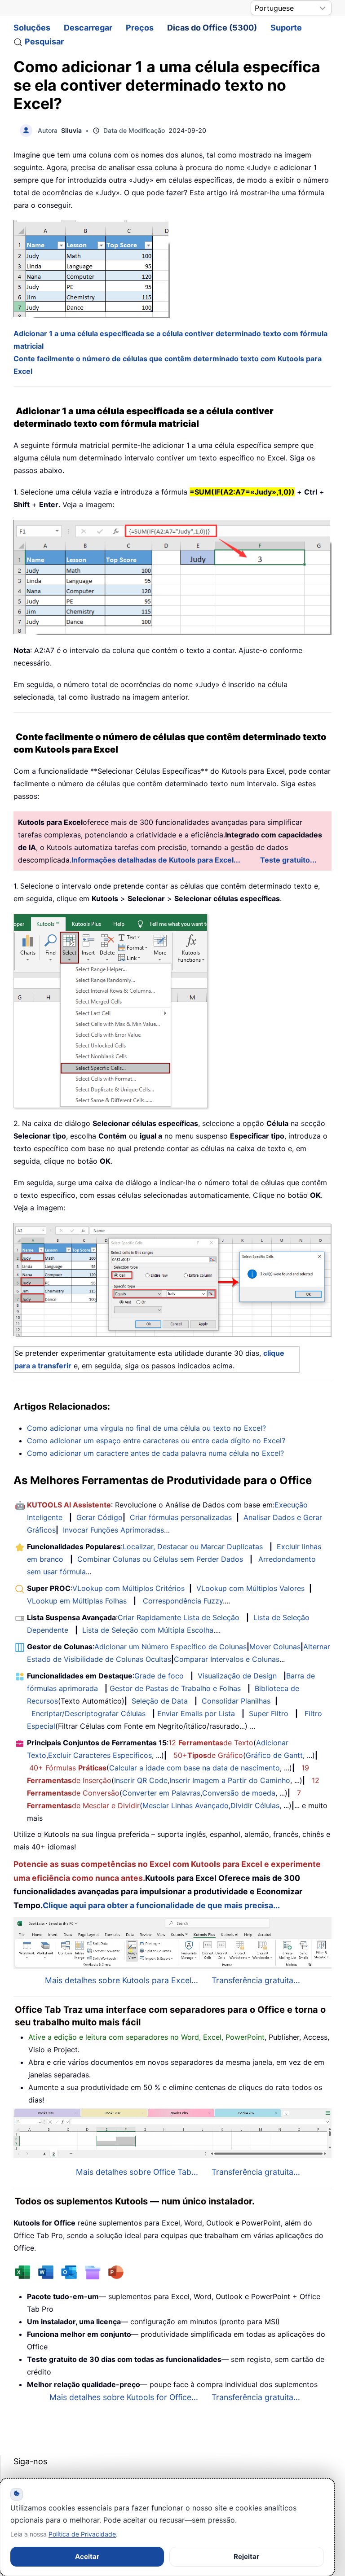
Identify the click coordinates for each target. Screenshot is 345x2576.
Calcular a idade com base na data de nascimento (195, 1768)
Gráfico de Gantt (274, 1755)
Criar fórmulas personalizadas (181, 1517)
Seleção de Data (160, 1701)
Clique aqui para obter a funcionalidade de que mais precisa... (161, 1905)
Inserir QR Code (141, 1780)
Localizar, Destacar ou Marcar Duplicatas (193, 1546)
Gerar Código (100, 1517)
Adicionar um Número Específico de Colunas (170, 1647)
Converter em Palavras (161, 1793)
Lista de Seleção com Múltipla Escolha (148, 1630)
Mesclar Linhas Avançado (186, 1805)
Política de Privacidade (82, 2534)
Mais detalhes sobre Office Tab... (137, 2172)
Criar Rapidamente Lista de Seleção (179, 1617)
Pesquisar (44, 42)
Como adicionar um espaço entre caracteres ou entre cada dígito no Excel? (156, 1441)
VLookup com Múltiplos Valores (250, 1588)
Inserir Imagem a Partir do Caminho (230, 1780)
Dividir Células (255, 1805)
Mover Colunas (275, 1647)
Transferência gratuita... (256, 1980)
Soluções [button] (32, 28)
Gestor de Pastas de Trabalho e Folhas (175, 1688)
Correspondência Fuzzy (183, 1601)
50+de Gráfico (208, 1755)
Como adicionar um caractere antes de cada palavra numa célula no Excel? (155, 1453)
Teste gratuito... (288, 860)
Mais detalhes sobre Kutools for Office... (124, 2397)
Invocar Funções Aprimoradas (113, 1530)
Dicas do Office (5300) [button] (212, 28)
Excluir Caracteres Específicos (100, 1755)
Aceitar (87, 2556)
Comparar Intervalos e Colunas (227, 1659)
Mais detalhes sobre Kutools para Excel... (122, 1980)
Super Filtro (269, 1713)
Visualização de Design (237, 1676)
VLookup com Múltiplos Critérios (128, 1588)
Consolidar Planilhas (236, 1701)
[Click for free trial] (172, 1279)
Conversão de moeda (239, 1793)
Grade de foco (159, 1676)
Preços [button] (140, 28)
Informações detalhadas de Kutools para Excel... (156, 860)
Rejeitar (246, 2556)
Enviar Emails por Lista (196, 1713)
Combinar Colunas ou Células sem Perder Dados (160, 1559)
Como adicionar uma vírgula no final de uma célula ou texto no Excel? (146, 1428)
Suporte (286, 28)
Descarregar (88, 28)
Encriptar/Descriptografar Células (88, 1713)
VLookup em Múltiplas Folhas (77, 1601)
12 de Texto (211, 1743)
